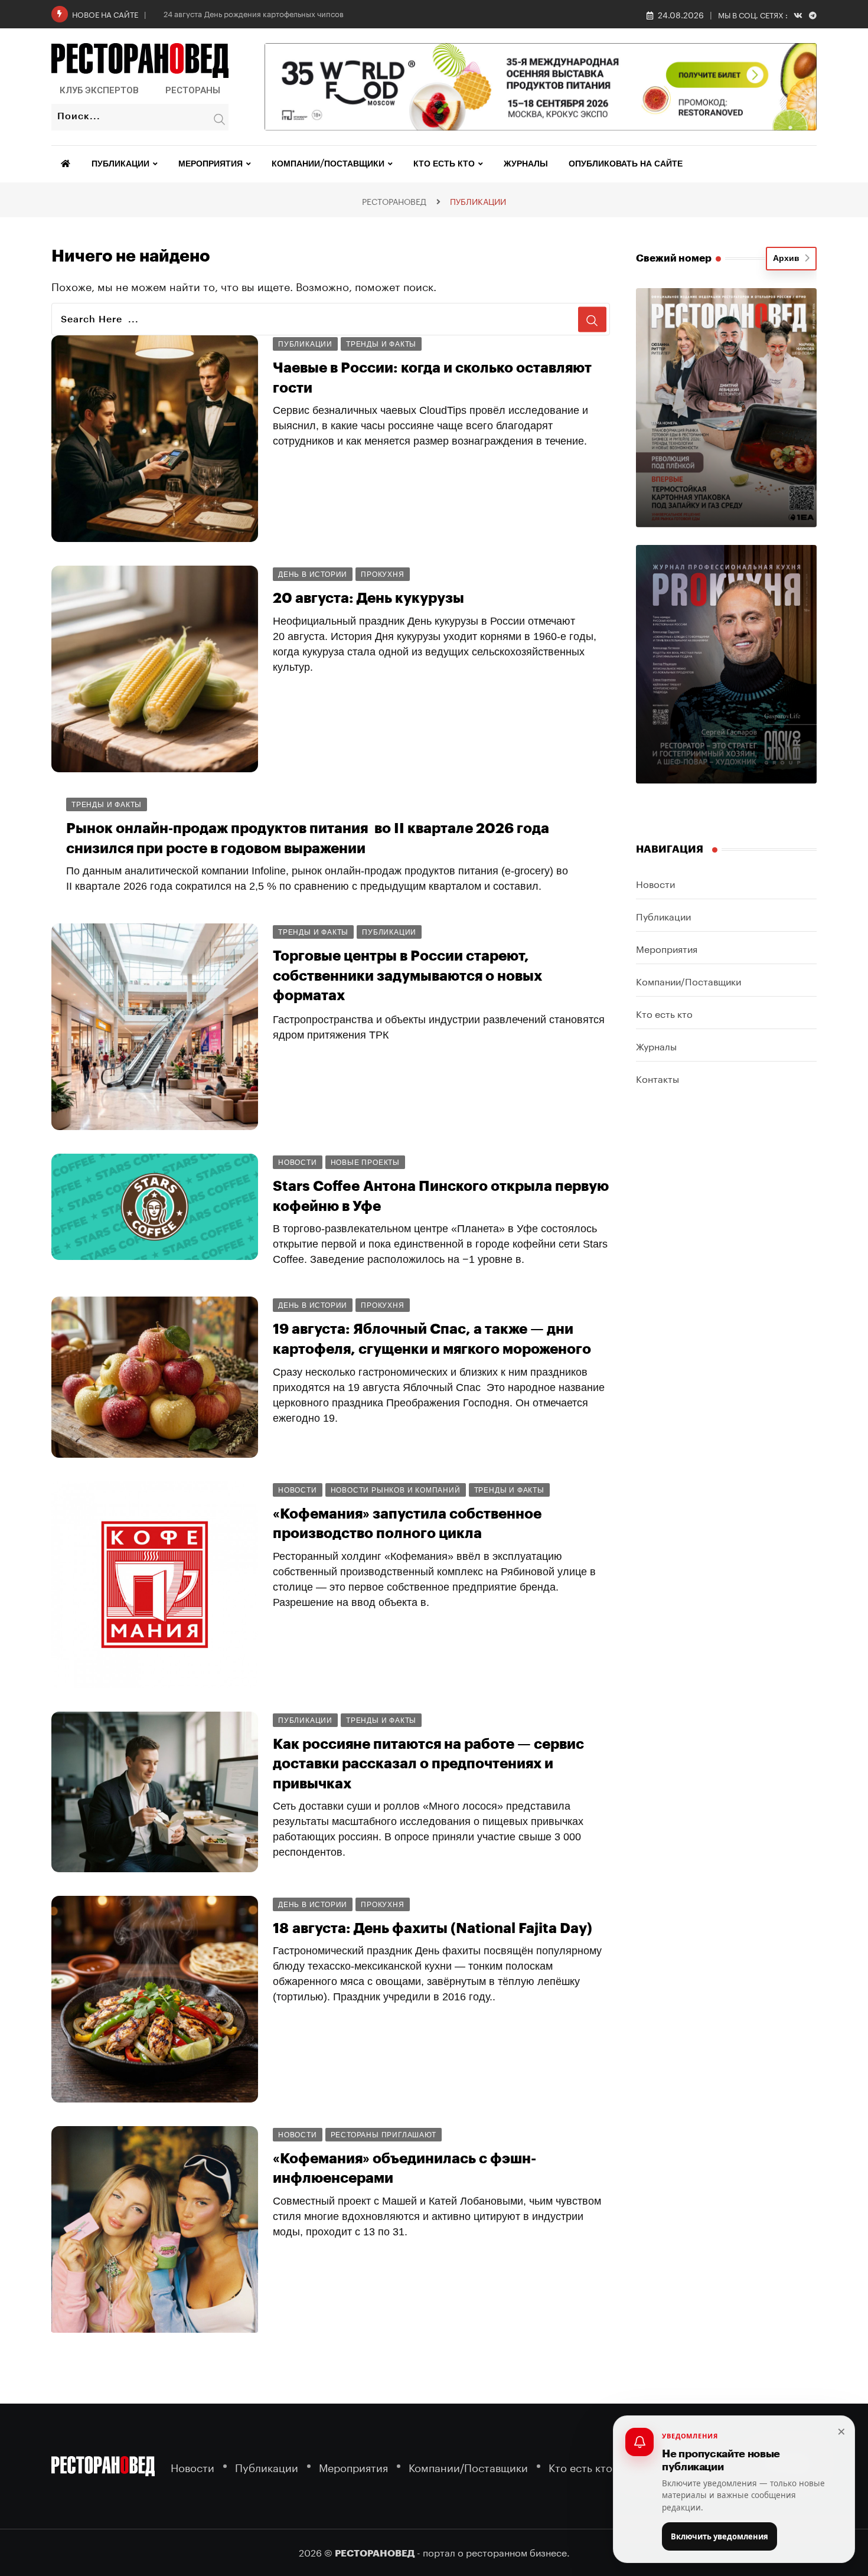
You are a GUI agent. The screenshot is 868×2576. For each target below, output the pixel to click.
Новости (655, 883)
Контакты (657, 1078)
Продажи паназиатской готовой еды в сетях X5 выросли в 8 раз (292, 2496)
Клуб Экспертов (99, 90)
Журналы (526, 164)
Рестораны (193, 90)
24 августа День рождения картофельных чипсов (254, 13)
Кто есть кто (444, 164)
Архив (789, 259)
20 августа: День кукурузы (368, 598)
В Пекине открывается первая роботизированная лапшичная (283, 2389)
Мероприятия (211, 164)
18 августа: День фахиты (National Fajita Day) (433, 1928)
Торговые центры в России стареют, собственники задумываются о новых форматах (407, 976)
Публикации (120, 164)
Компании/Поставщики (328, 164)
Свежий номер (674, 258)
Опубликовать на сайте (626, 164)
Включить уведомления (719, 2536)
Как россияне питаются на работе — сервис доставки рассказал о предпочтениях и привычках (428, 1764)
